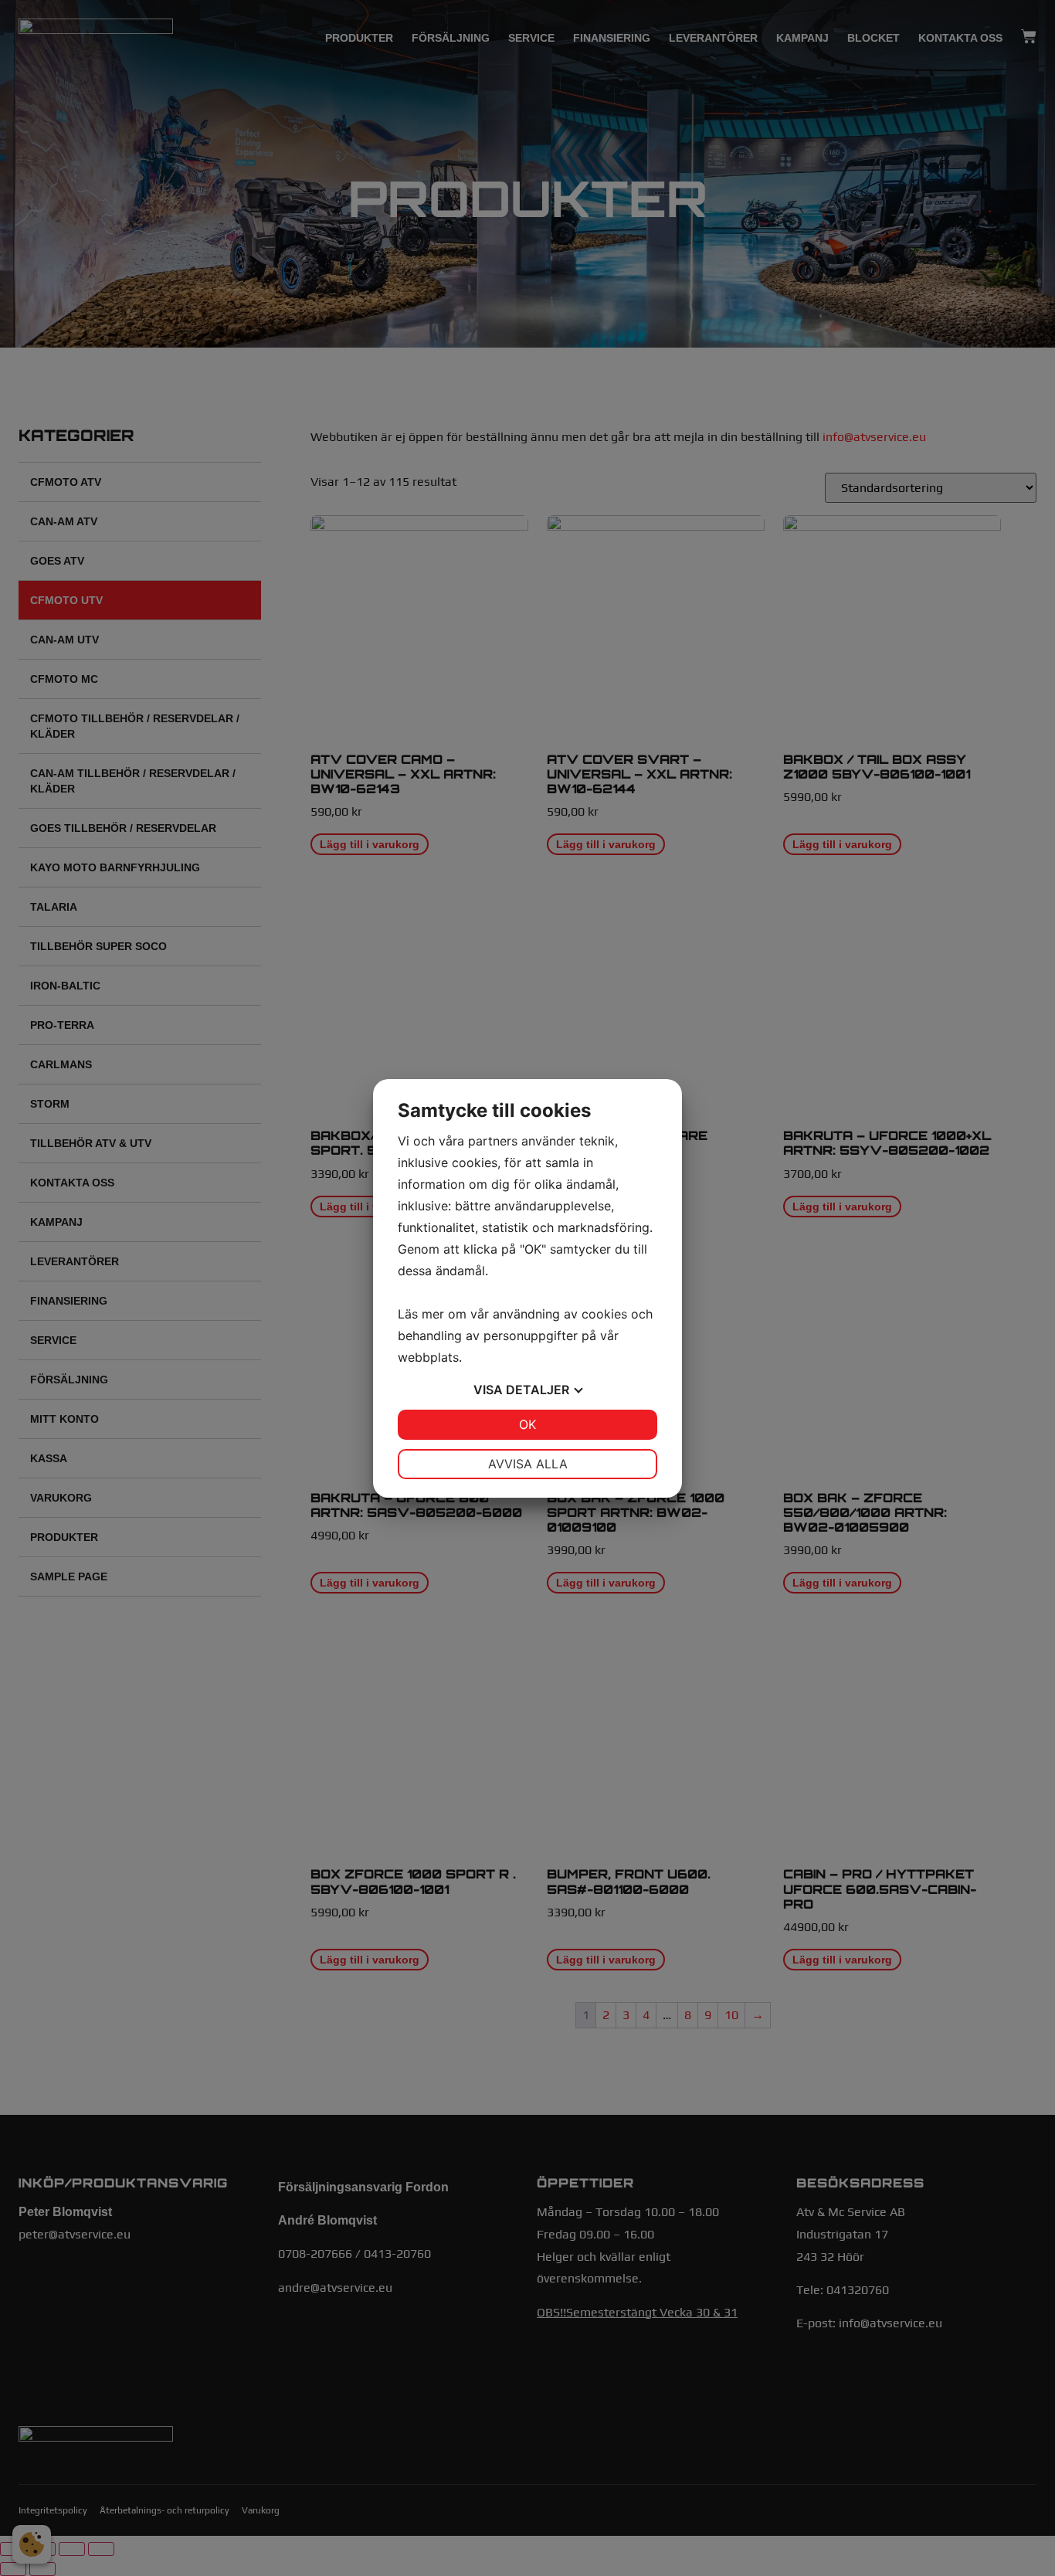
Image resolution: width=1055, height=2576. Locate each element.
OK (527, 1424)
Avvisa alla (528, 1464)
